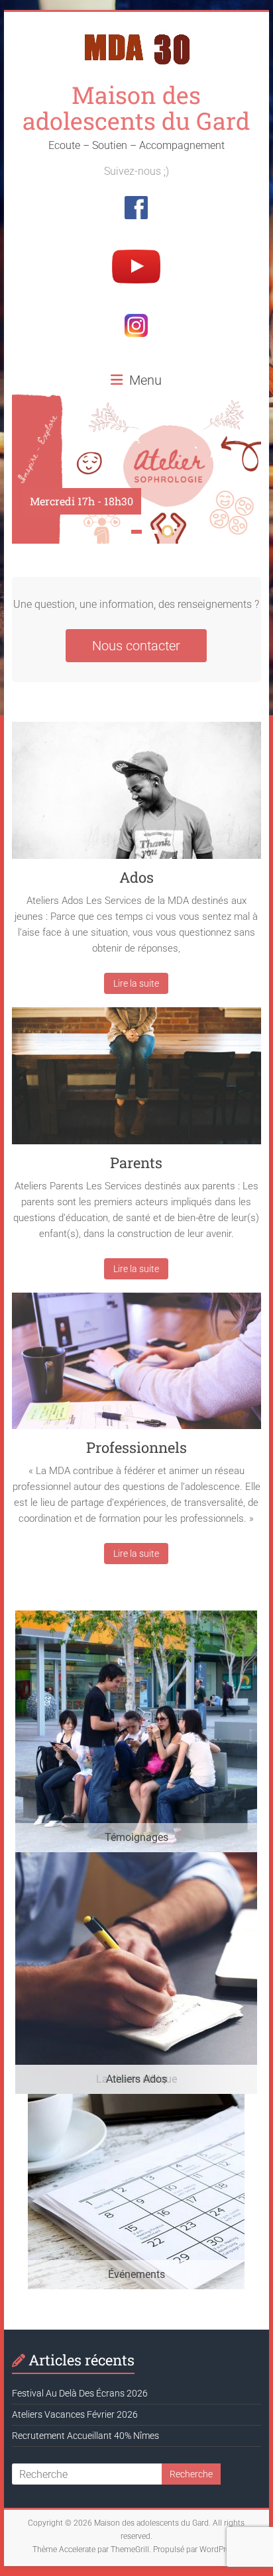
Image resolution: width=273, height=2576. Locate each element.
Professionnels (136, 1447)
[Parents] (136, 1081)
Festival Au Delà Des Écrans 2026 (80, 2393)
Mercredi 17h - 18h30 (82, 501)
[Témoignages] (136, 1617)
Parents (136, 1163)
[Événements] (136, 2100)
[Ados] (136, 795)
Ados (136, 877)
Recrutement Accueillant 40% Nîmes (85, 2436)
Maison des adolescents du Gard (136, 108)
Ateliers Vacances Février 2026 (75, 2414)
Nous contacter (136, 646)
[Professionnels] (136, 1366)
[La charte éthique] (136, 1858)
